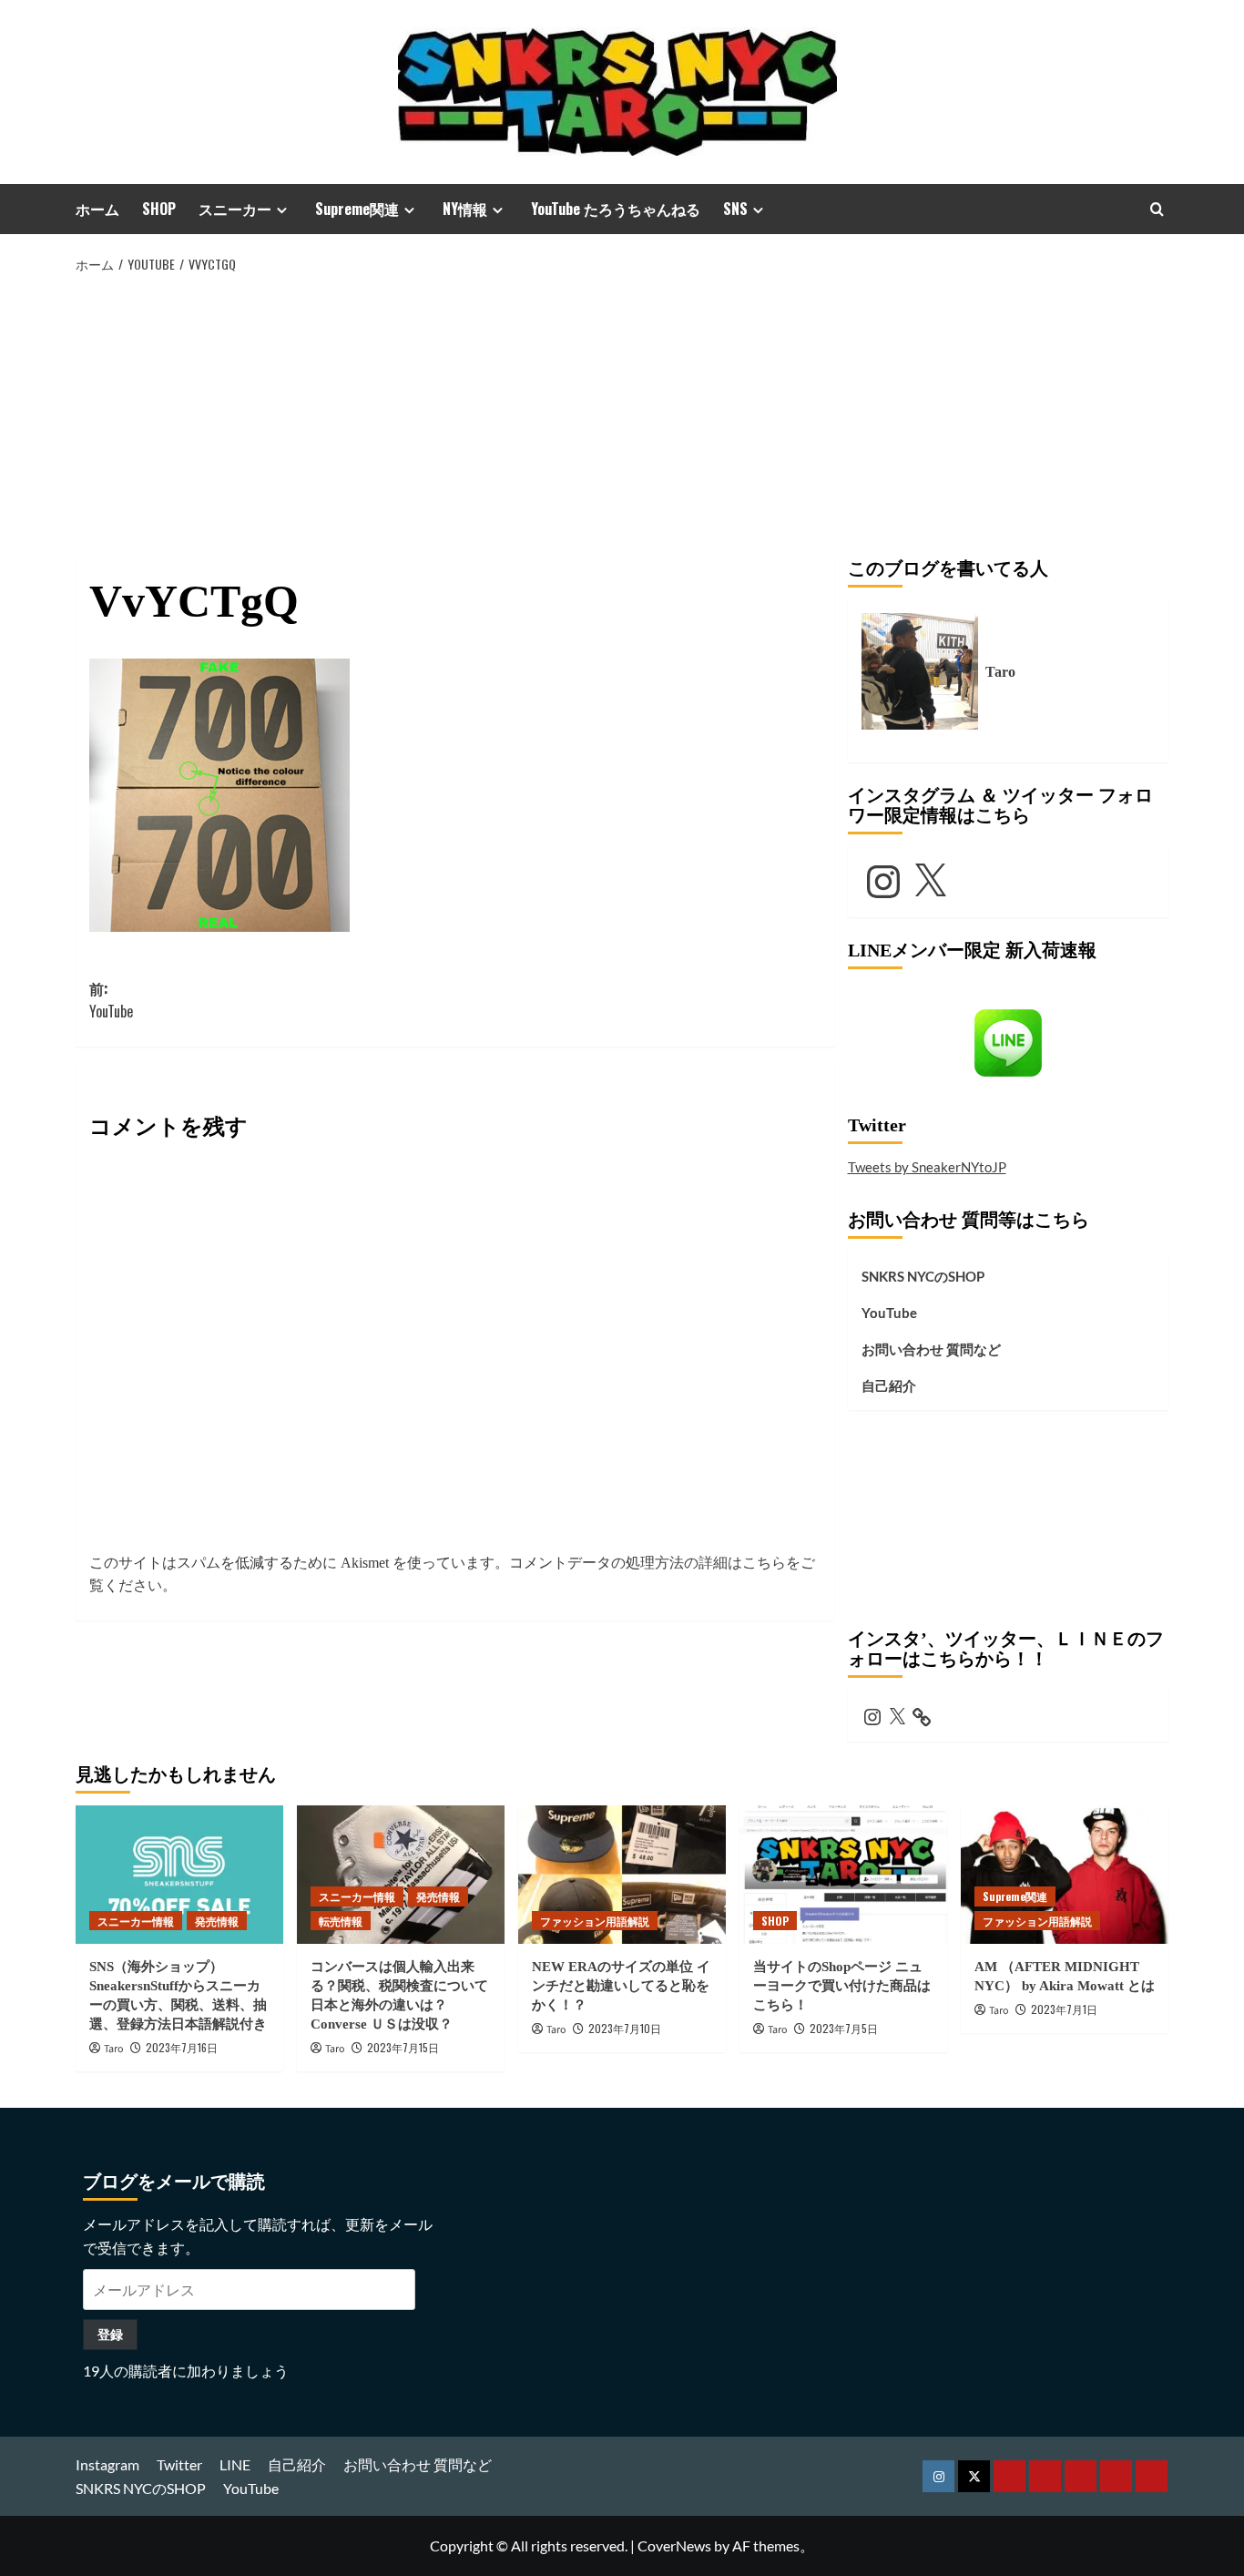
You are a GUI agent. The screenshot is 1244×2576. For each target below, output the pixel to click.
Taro (114, 2049)
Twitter (179, 2464)
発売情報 (217, 1921)
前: (111, 1000)
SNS (735, 209)
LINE (235, 2464)
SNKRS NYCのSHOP (923, 1276)
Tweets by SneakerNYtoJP (927, 1167)
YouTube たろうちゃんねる (616, 209)
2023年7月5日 (844, 2028)
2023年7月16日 (182, 2047)
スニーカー (235, 209)
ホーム (97, 209)
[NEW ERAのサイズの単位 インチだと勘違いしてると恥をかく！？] (622, 1875)
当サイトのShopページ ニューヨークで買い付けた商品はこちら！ (842, 1986)
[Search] (1157, 209)
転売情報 (341, 1921)
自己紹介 (889, 1385)
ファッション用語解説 (595, 1921)
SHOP (159, 209)
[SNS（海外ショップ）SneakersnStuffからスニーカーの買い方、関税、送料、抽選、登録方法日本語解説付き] (179, 1875)
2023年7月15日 (403, 2047)
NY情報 (465, 209)
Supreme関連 (357, 209)
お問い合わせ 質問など (931, 1349)
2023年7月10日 (625, 2028)
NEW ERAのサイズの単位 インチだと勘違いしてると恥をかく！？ (621, 1986)
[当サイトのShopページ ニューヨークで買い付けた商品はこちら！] (843, 1875)
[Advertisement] (622, 413)
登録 (110, 2334)
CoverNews (674, 2545)
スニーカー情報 (136, 1921)
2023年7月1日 (1064, 2009)
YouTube (889, 1313)
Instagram (107, 2464)
